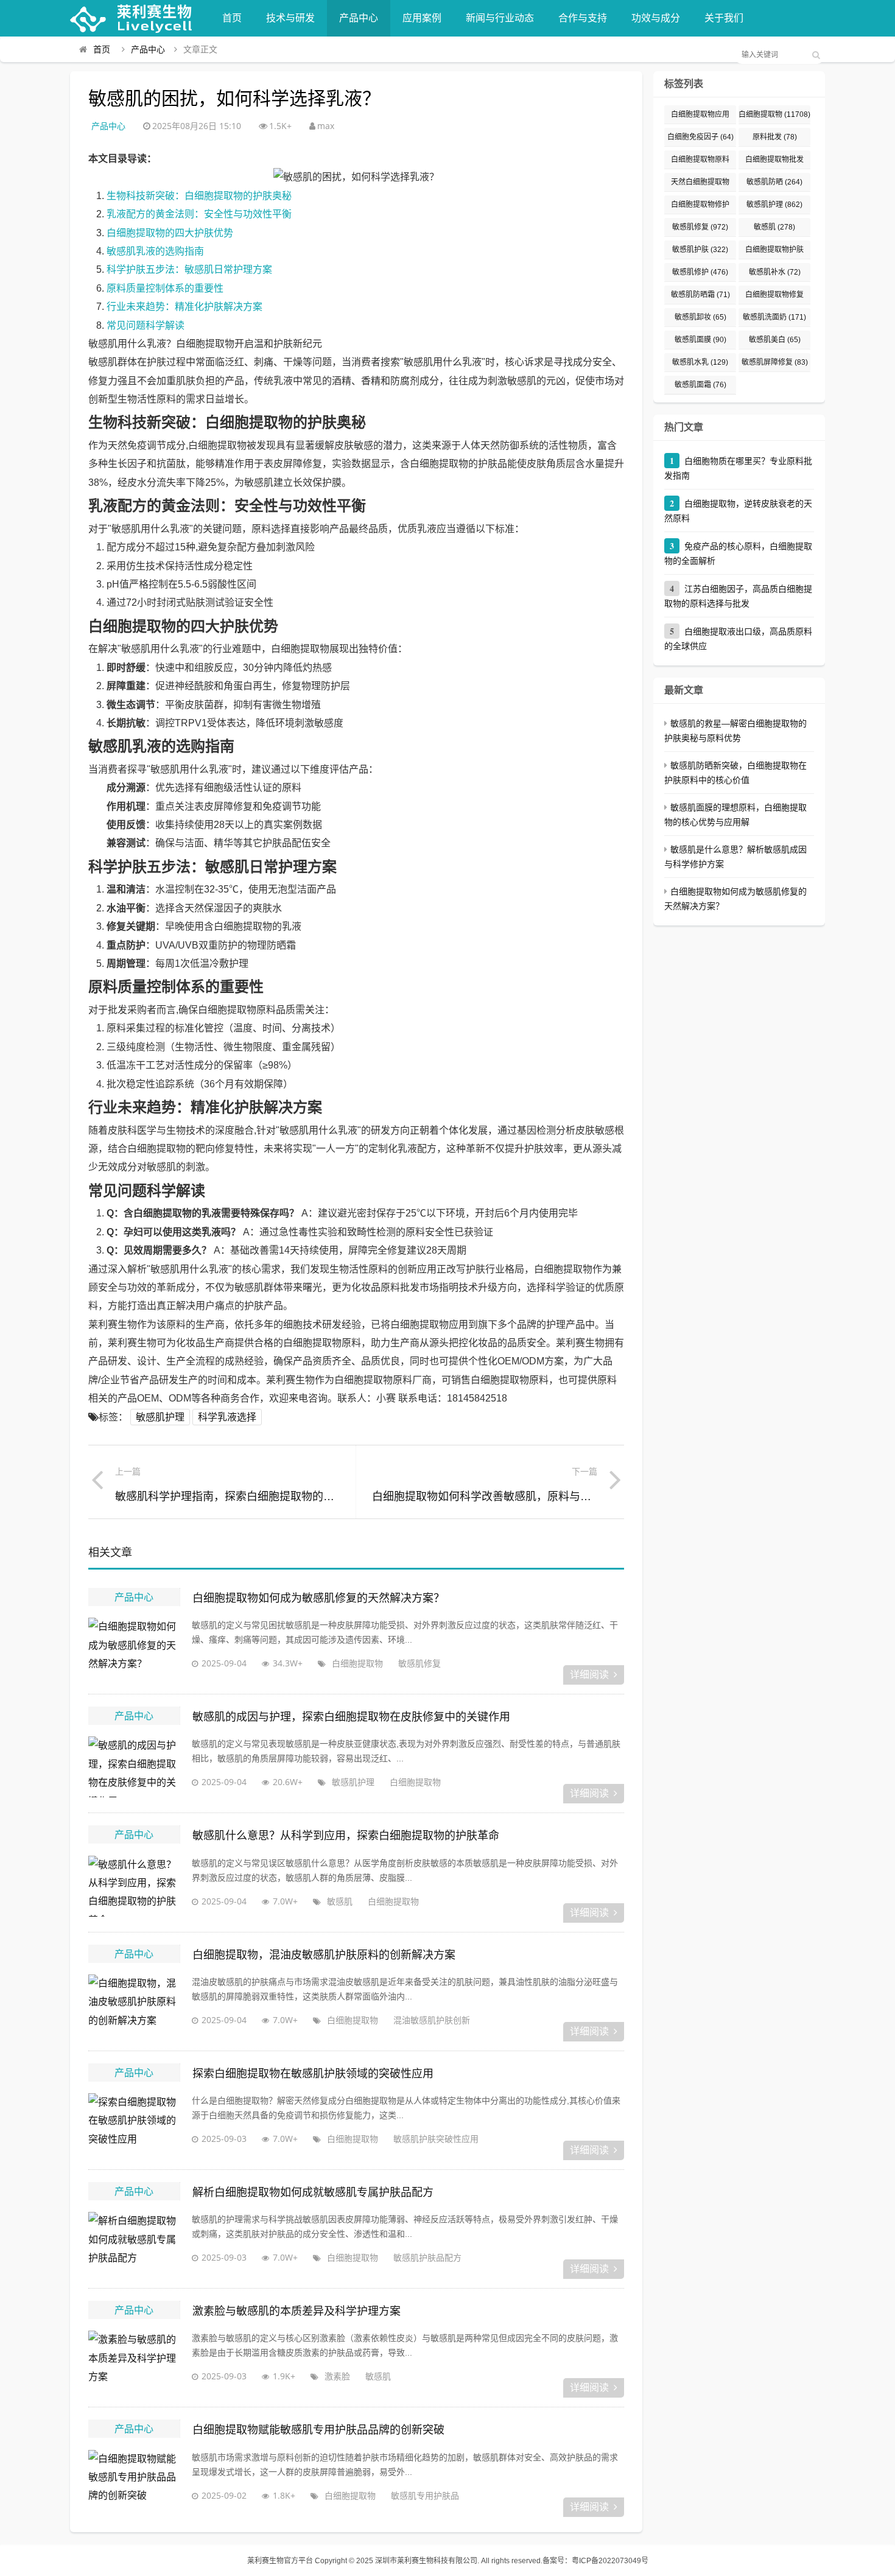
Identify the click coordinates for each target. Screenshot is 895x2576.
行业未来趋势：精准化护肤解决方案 (184, 307)
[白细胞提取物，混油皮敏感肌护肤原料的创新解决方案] (134, 2005)
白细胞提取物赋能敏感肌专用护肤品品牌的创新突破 (318, 2430)
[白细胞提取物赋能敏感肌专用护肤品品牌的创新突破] (134, 2480)
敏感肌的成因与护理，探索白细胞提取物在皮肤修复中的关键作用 (351, 1717)
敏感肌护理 (160, 1417)
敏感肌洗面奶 (774, 317)
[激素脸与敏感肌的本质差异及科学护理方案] (134, 2361)
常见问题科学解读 (146, 325)
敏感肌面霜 (700, 385)
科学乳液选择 (227, 1417)
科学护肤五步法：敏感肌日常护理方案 (189, 269)
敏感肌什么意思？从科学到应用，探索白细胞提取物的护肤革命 (346, 1836)
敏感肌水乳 (700, 362)
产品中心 (359, 18)
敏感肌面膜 (700, 340)
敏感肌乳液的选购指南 (155, 251)
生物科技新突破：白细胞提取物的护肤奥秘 (199, 196)
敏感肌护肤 (700, 250)
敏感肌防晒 (774, 182)
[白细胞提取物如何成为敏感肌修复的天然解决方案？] (134, 1648)
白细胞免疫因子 (700, 137)
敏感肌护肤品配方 (427, 2257)
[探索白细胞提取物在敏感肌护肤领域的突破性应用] (134, 2124)
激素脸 (337, 2376)
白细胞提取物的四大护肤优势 (170, 233)
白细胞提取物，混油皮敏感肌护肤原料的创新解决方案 (324, 1955)
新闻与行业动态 (500, 18)
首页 (232, 18)
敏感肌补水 (775, 272)
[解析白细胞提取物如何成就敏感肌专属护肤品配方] (134, 2242)
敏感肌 (340, 1901)
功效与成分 (656, 18)
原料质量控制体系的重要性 (165, 288)
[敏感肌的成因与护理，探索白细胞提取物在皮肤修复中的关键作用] (134, 1767)
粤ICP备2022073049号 (610, 2561)
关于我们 (724, 18)
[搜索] (816, 55)
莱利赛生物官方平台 (280, 2561)
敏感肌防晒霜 (700, 295)
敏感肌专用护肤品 (425, 2495)
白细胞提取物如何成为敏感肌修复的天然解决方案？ (318, 1598)
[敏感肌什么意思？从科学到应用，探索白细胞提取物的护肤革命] (134, 1886)
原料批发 (775, 137)
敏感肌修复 (419, 1663)
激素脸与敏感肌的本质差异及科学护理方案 (297, 2311)
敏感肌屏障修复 (775, 362)
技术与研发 (290, 18)
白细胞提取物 (357, 1663)
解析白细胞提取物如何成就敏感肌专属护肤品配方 (313, 2192)
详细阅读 (589, 1675)
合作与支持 (583, 18)
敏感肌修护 (700, 272)
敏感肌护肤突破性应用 (436, 2139)
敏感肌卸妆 (700, 317)
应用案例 (422, 18)
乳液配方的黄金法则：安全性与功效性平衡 (199, 214)
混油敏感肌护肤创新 (432, 2020)
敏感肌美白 (775, 340)
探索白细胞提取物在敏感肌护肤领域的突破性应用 (313, 2074)
